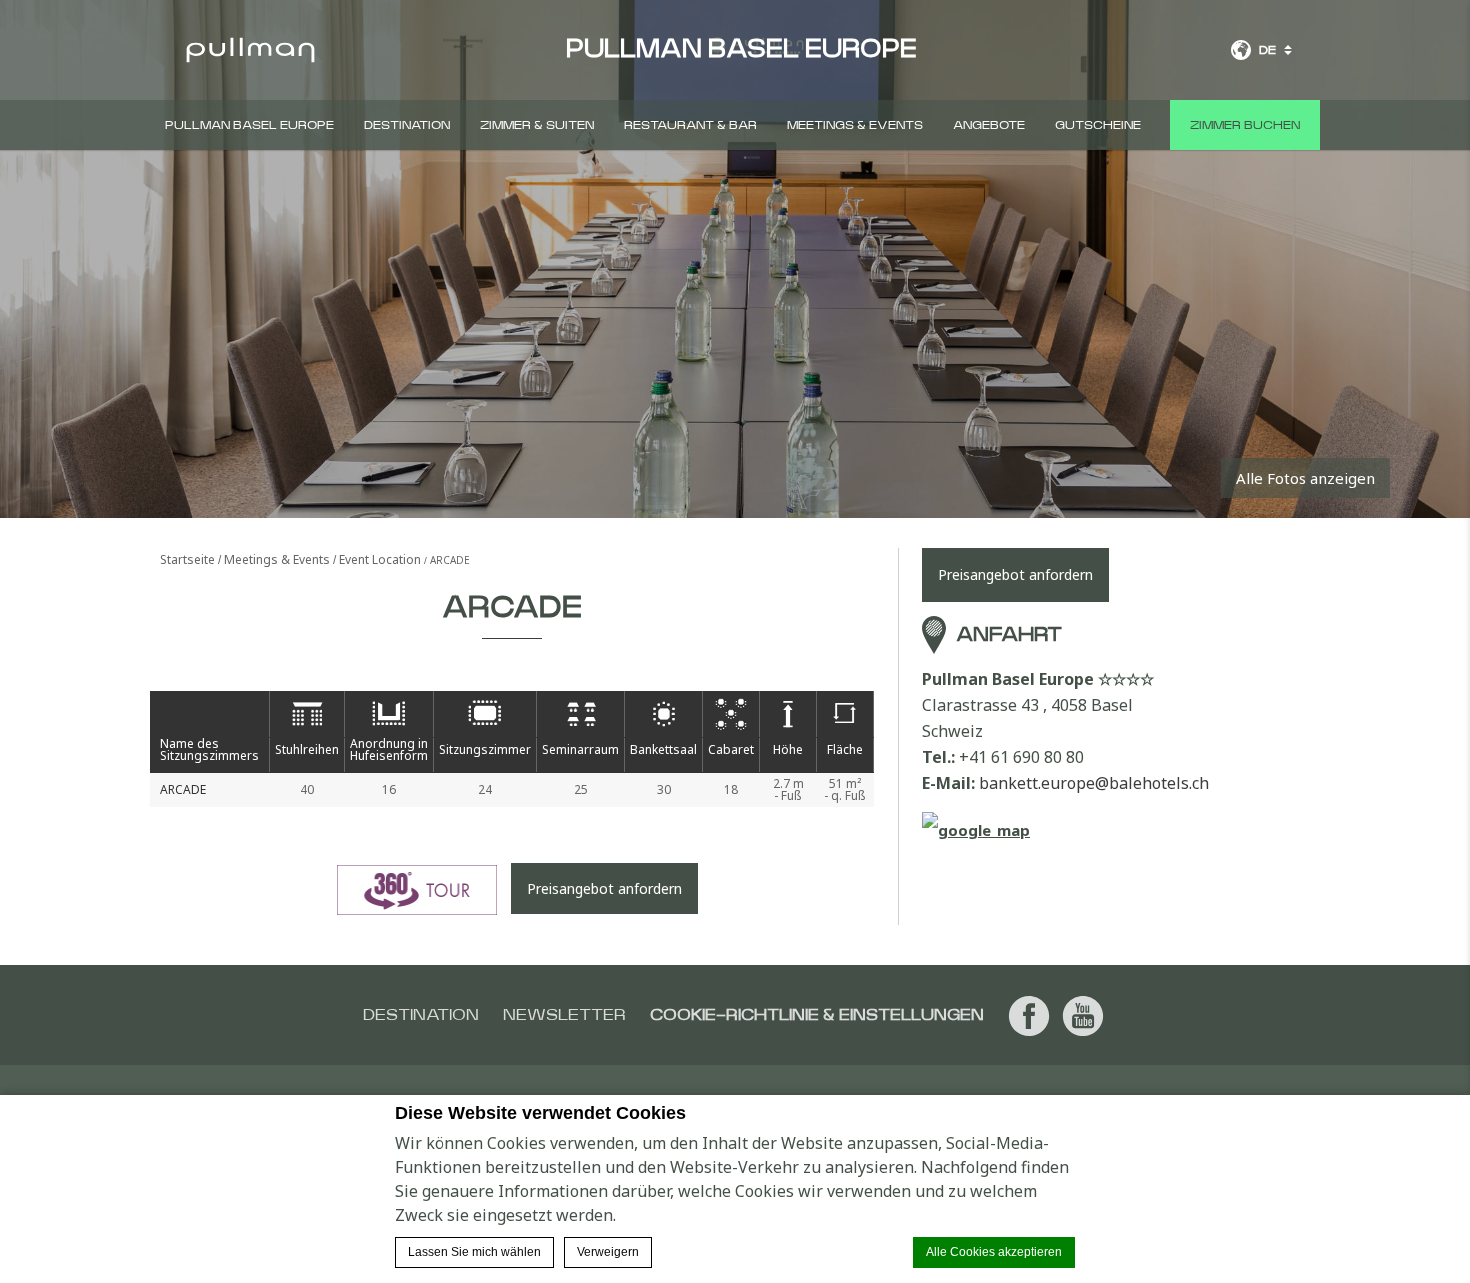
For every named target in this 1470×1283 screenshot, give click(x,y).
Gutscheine (1098, 125)
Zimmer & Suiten (537, 125)
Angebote (989, 125)
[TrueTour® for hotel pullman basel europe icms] (417, 890)
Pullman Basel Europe (249, 125)
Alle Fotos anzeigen (1305, 478)
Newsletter (564, 1015)
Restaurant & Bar (690, 125)
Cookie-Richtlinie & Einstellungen (817, 1015)
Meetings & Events (855, 125)
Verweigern (608, 1252)
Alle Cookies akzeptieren (994, 1252)
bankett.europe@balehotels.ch (1094, 783)
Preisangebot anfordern (604, 888)
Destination (407, 125)
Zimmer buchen (1245, 125)
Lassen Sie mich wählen (474, 1252)
